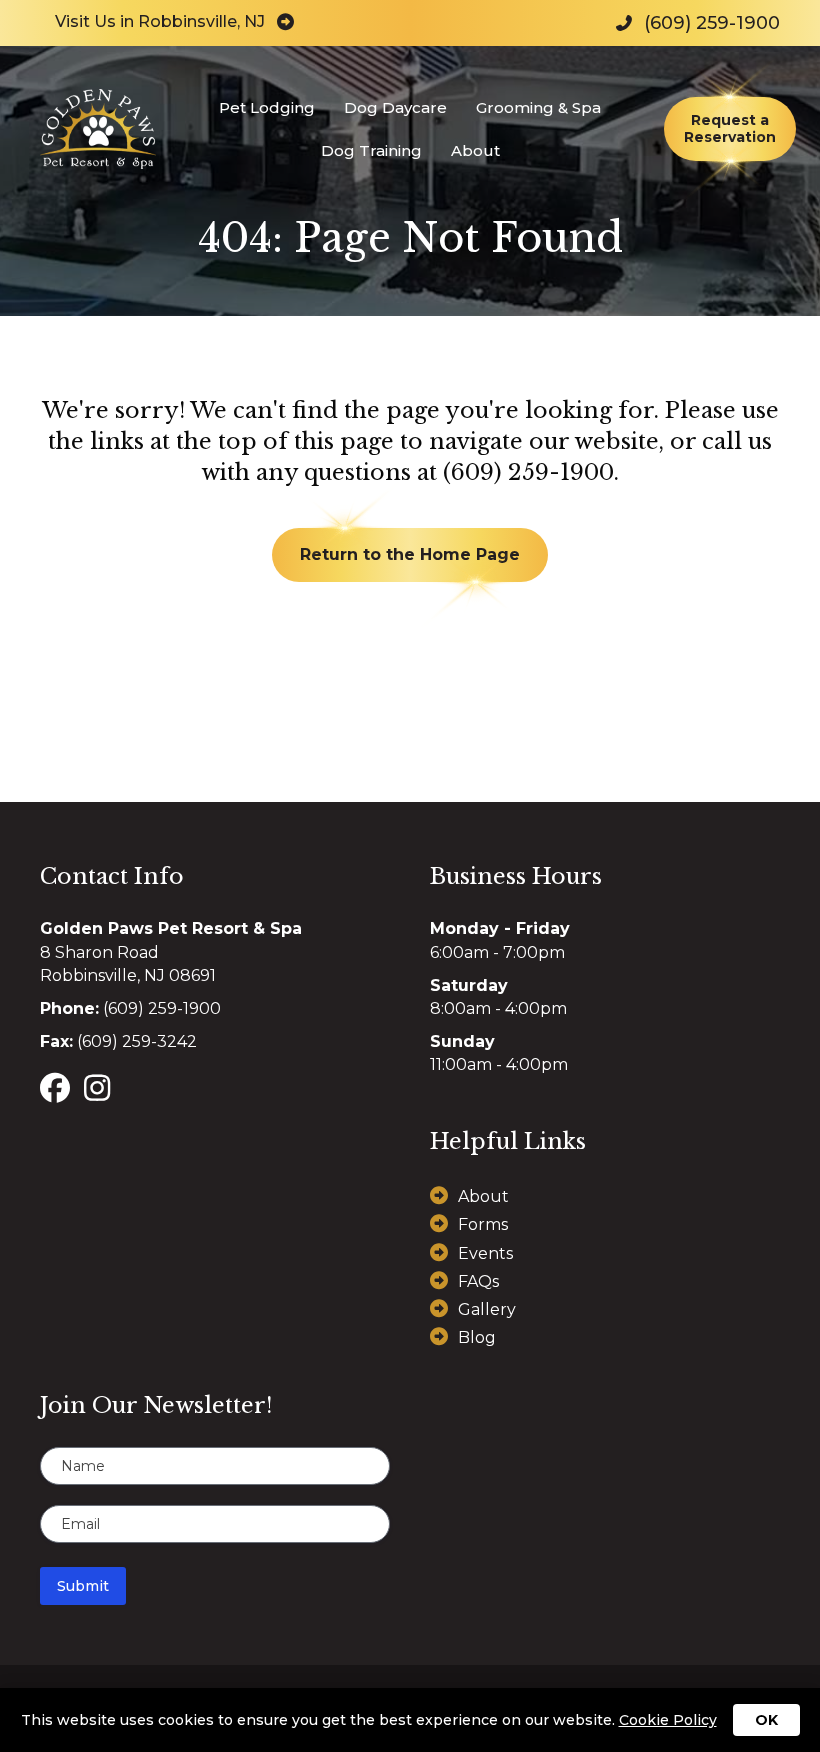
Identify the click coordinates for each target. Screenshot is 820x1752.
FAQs (478, 1281)
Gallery (487, 1309)
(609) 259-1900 (528, 472)
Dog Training (371, 150)
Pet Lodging (267, 107)
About (475, 150)
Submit (83, 1586)
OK (766, 1720)
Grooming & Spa (538, 107)
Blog (477, 1337)
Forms (483, 1224)
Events (485, 1253)
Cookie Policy (668, 1720)
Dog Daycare (395, 107)
